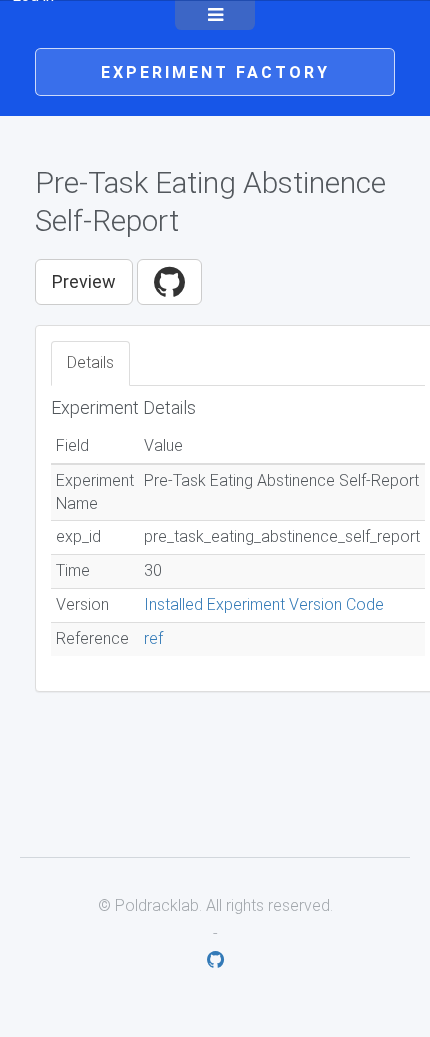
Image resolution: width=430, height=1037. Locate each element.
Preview (84, 281)
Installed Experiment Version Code (264, 604)
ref (153, 638)
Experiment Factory (215, 72)
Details (90, 362)
